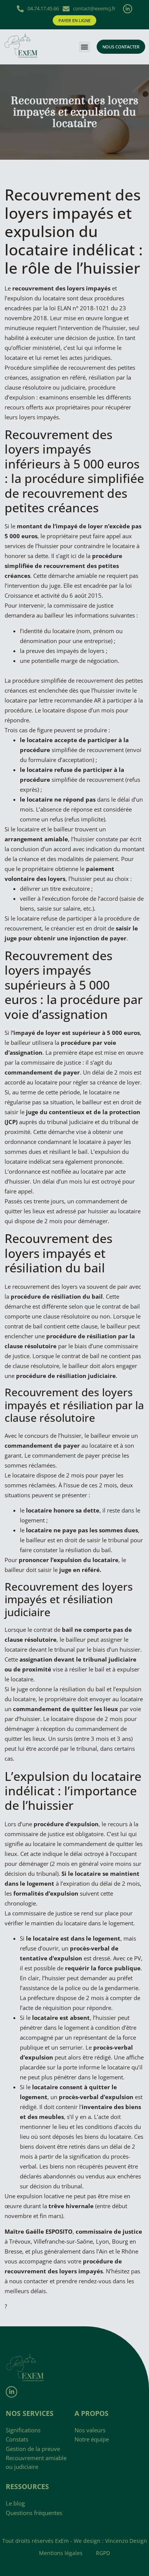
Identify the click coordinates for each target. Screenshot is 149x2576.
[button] (84, 47)
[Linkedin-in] (128, 9)
